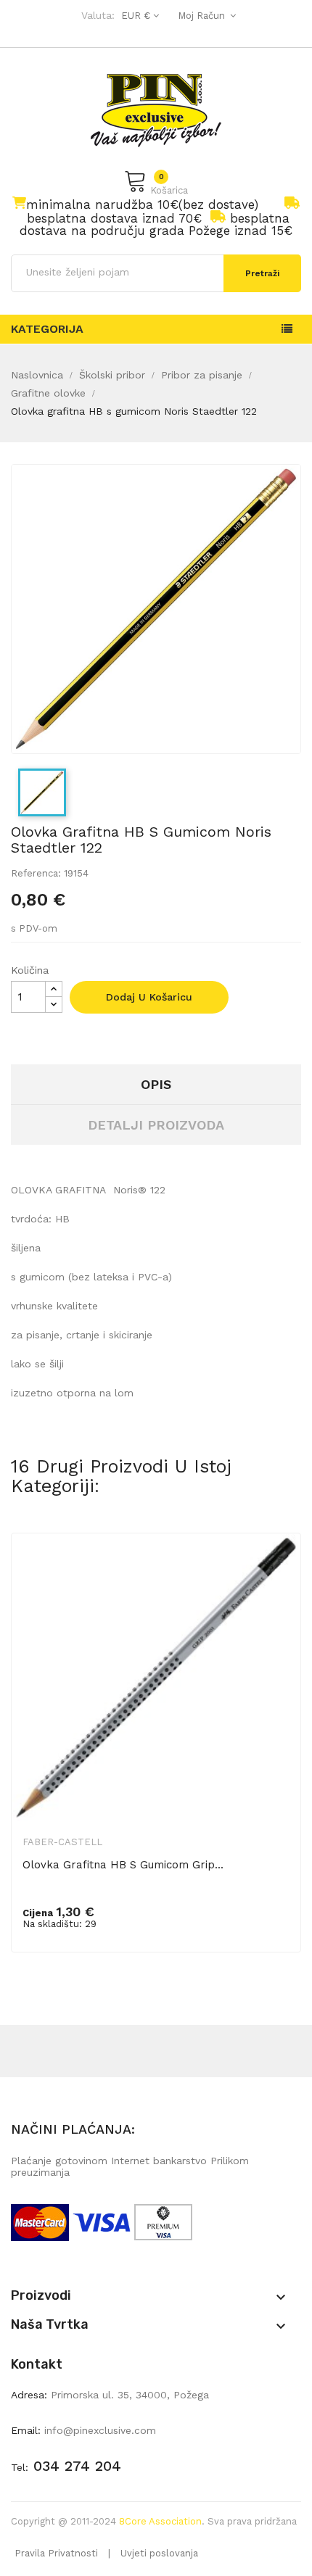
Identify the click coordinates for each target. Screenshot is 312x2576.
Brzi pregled (280, 1568)
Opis (156, 1084)
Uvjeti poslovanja (159, 2553)
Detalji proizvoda (156, 1125)
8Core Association (160, 2521)
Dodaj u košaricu (149, 997)
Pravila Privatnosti (56, 2553)
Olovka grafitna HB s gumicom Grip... (123, 1865)
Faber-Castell (62, 1842)
